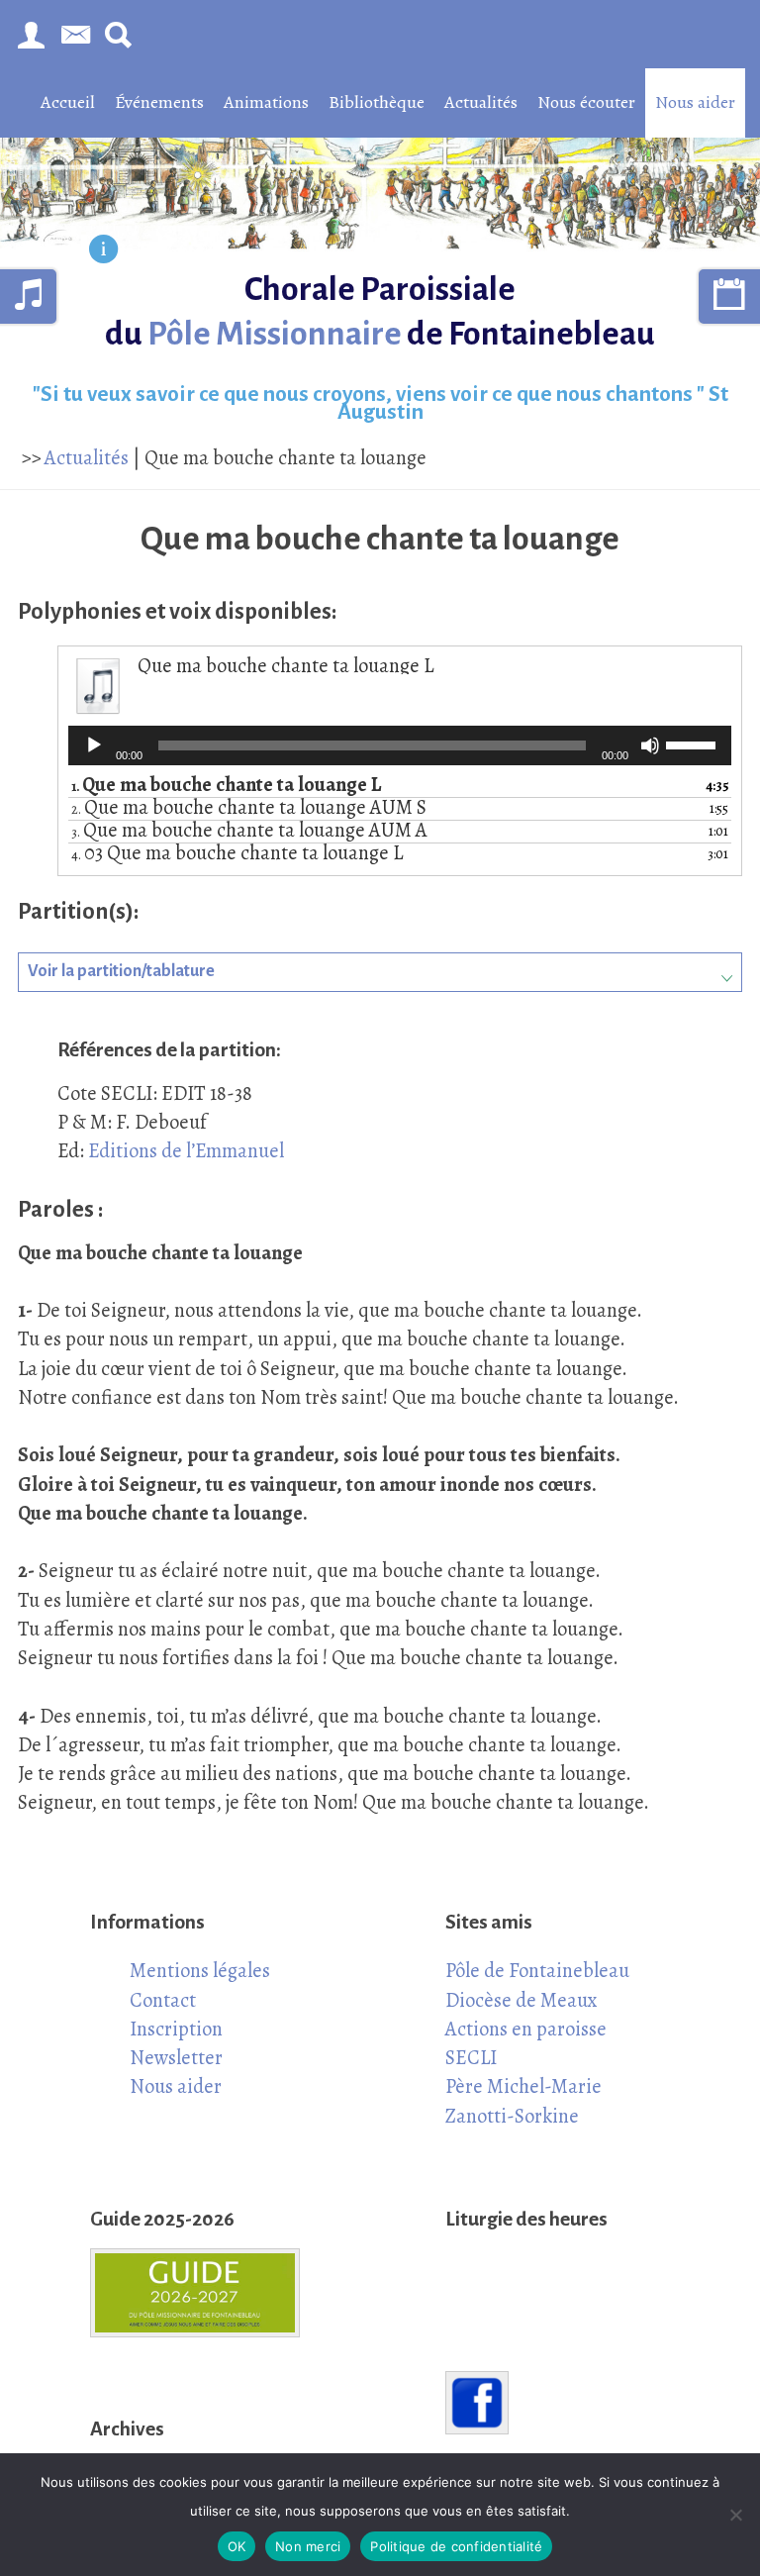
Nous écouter (586, 102)
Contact (163, 2000)
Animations (266, 102)
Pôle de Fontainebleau (537, 1970)
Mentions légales (200, 1970)
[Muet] (650, 745)
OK (237, 2546)
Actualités (481, 102)
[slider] (694, 743)
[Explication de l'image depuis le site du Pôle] (103, 251)
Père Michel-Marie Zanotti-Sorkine (523, 2100)
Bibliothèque (377, 102)
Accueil (68, 102)
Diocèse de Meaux (522, 2000)
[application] (400, 745)
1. (226, 786)
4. (237, 854)
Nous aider (695, 102)
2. (249, 809)
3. (249, 832)
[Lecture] (94, 745)
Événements (159, 102)
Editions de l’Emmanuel (186, 1150)
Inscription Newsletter (176, 2043)
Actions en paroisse (526, 2029)
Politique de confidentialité (456, 2546)
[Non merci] (735, 2515)
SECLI (471, 2057)
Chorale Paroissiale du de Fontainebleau (380, 311)
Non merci (308, 2546)
